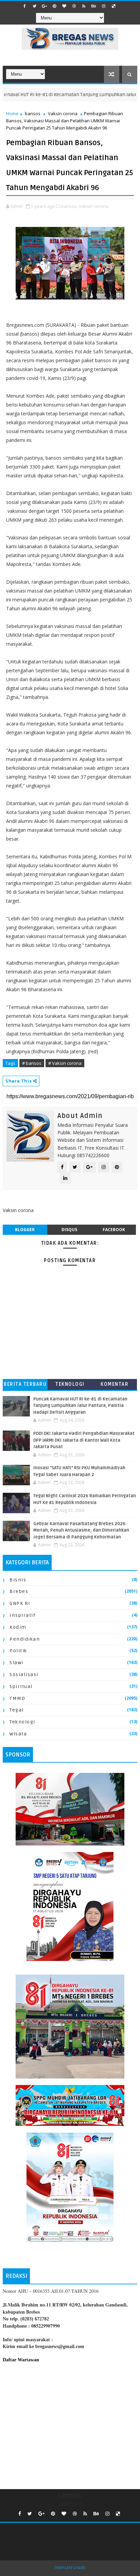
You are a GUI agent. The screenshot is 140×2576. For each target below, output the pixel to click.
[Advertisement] (70, 2424)
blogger (25, 1230)
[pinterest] (54, 6)
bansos (33, 113)
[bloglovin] (64, 6)
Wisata (18, 1734)
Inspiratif (22, 1615)
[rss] (84, 6)
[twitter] (35, 6)
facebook (114, 1230)
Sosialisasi (24, 1675)
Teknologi (70, 1384)
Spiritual (21, 1686)
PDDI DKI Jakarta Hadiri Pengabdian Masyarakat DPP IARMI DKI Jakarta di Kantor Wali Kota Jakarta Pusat (84, 1440)
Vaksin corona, (94, 206)
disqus (69, 1230)
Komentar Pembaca (115, 1386)
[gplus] (45, 6)
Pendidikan (25, 1639)
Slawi (16, 1663)
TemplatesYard (70, 2568)
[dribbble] (74, 6)
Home (12, 113)
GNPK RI (20, 1603)
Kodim (18, 1627)
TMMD (17, 1698)
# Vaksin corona (65, 1063)
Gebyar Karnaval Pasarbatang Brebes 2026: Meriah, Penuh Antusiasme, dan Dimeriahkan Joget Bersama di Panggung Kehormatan (81, 1530)
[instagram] (104, 6)
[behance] (94, 6)
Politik (18, 1651)
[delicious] (113, 6)
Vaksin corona (63, 113)
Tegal (17, 1710)
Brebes (19, 1591)
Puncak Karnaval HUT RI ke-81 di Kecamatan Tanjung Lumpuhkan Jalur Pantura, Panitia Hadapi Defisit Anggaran (80, 1406)
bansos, (69, 206)
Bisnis (18, 1580)
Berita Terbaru (25, 1384)
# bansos (32, 1063)
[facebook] (25, 6)
